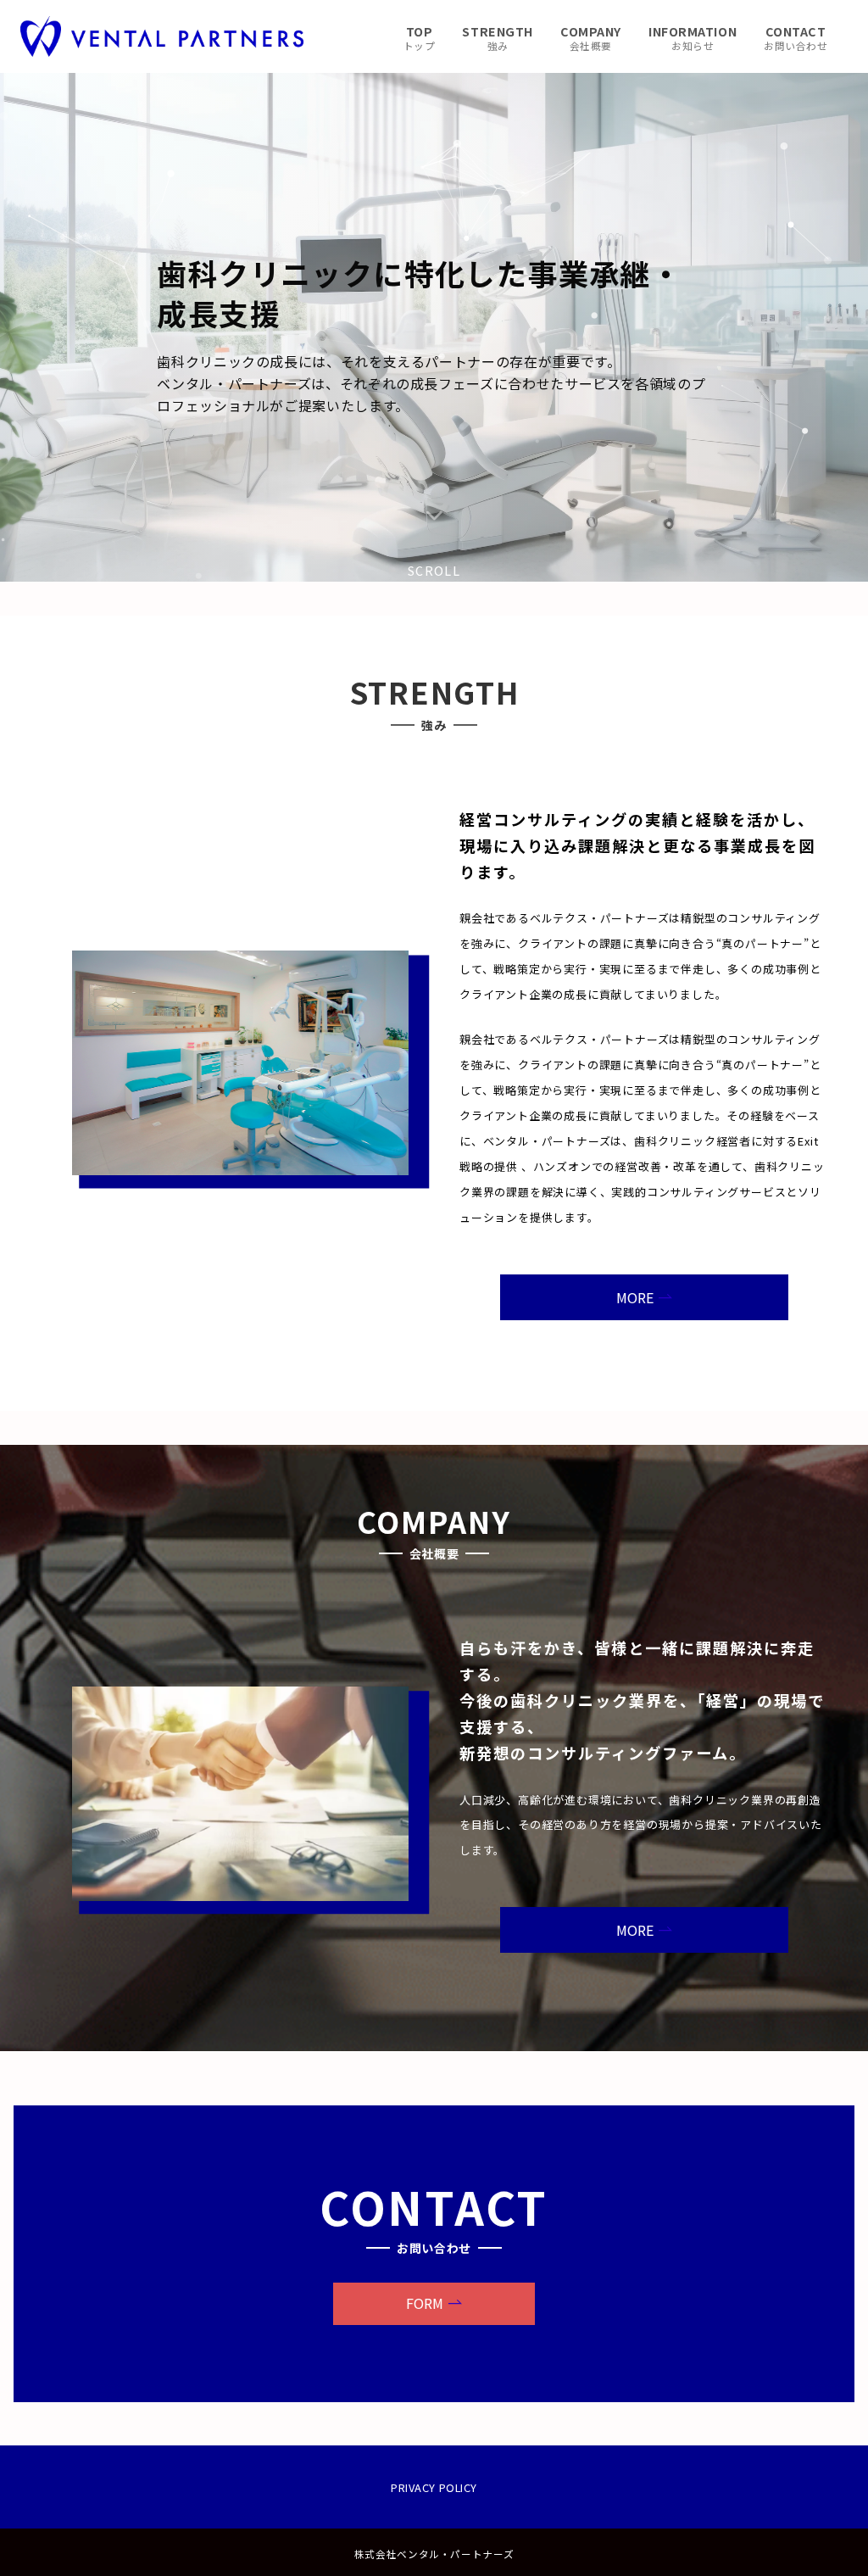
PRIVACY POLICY (434, 2487)
